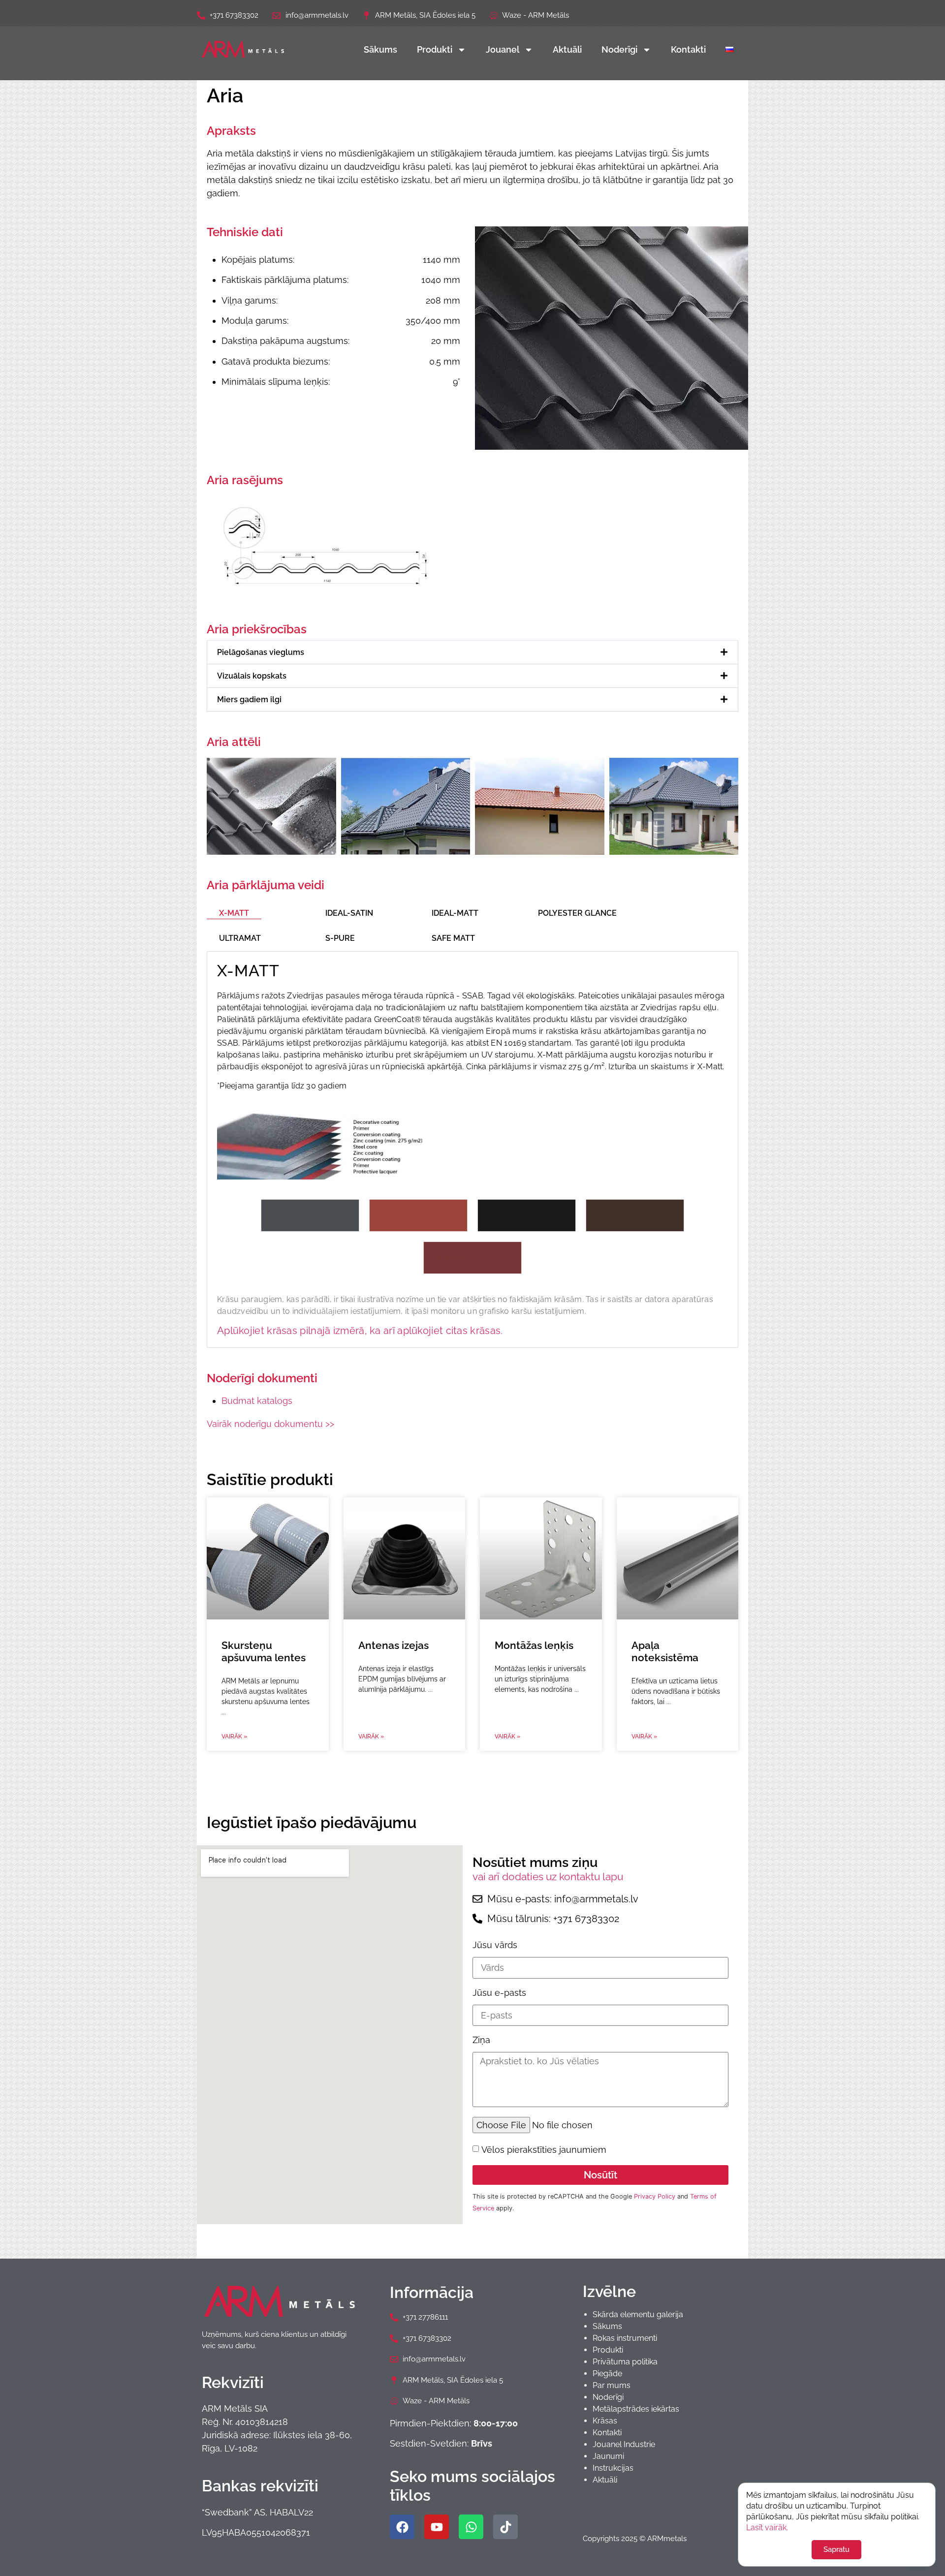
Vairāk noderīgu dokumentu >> (270, 1424)
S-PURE (340, 938)
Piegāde (607, 2374)
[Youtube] (437, 2527)
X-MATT (234, 913)
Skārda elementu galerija (638, 2314)
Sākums (380, 49)
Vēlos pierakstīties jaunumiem (544, 2150)
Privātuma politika (625, 2362)
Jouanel (503, 49)
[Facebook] (402, 2527)
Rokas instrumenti (625, 2338)
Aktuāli (567, 49)
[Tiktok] (505, 2527)
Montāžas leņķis (534, 1645)
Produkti (435, 49)
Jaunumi (608, 2456)
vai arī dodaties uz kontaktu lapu (548, 1877)
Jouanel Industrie (624, 2444)
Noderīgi (619, 49)
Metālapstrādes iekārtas (636, 2409)
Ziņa (481, 2040)
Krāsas (605, 2421)
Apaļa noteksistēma (665, 1651)
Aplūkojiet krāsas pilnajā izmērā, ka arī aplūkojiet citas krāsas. (360, 1331)
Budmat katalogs (257, 1401)
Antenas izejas (394, 1645)
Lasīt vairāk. (767, 2528)
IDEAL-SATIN (349, 913)
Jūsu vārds (495, 1945)
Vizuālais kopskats (252, 676)
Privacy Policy (655, 2196)
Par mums (612, 2385)
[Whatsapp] (471, 2527)
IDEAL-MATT (455, 913)
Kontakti (688, 49)
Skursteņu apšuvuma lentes (264, 1651)
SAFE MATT (453, 938)
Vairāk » (234, 1737)
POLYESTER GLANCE (577, 913)
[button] (472, 652)
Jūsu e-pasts (499, 1993)
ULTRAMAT (240, 938)
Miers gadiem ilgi (249, 699)
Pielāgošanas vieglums (261, 652)
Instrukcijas (613, 2468)
